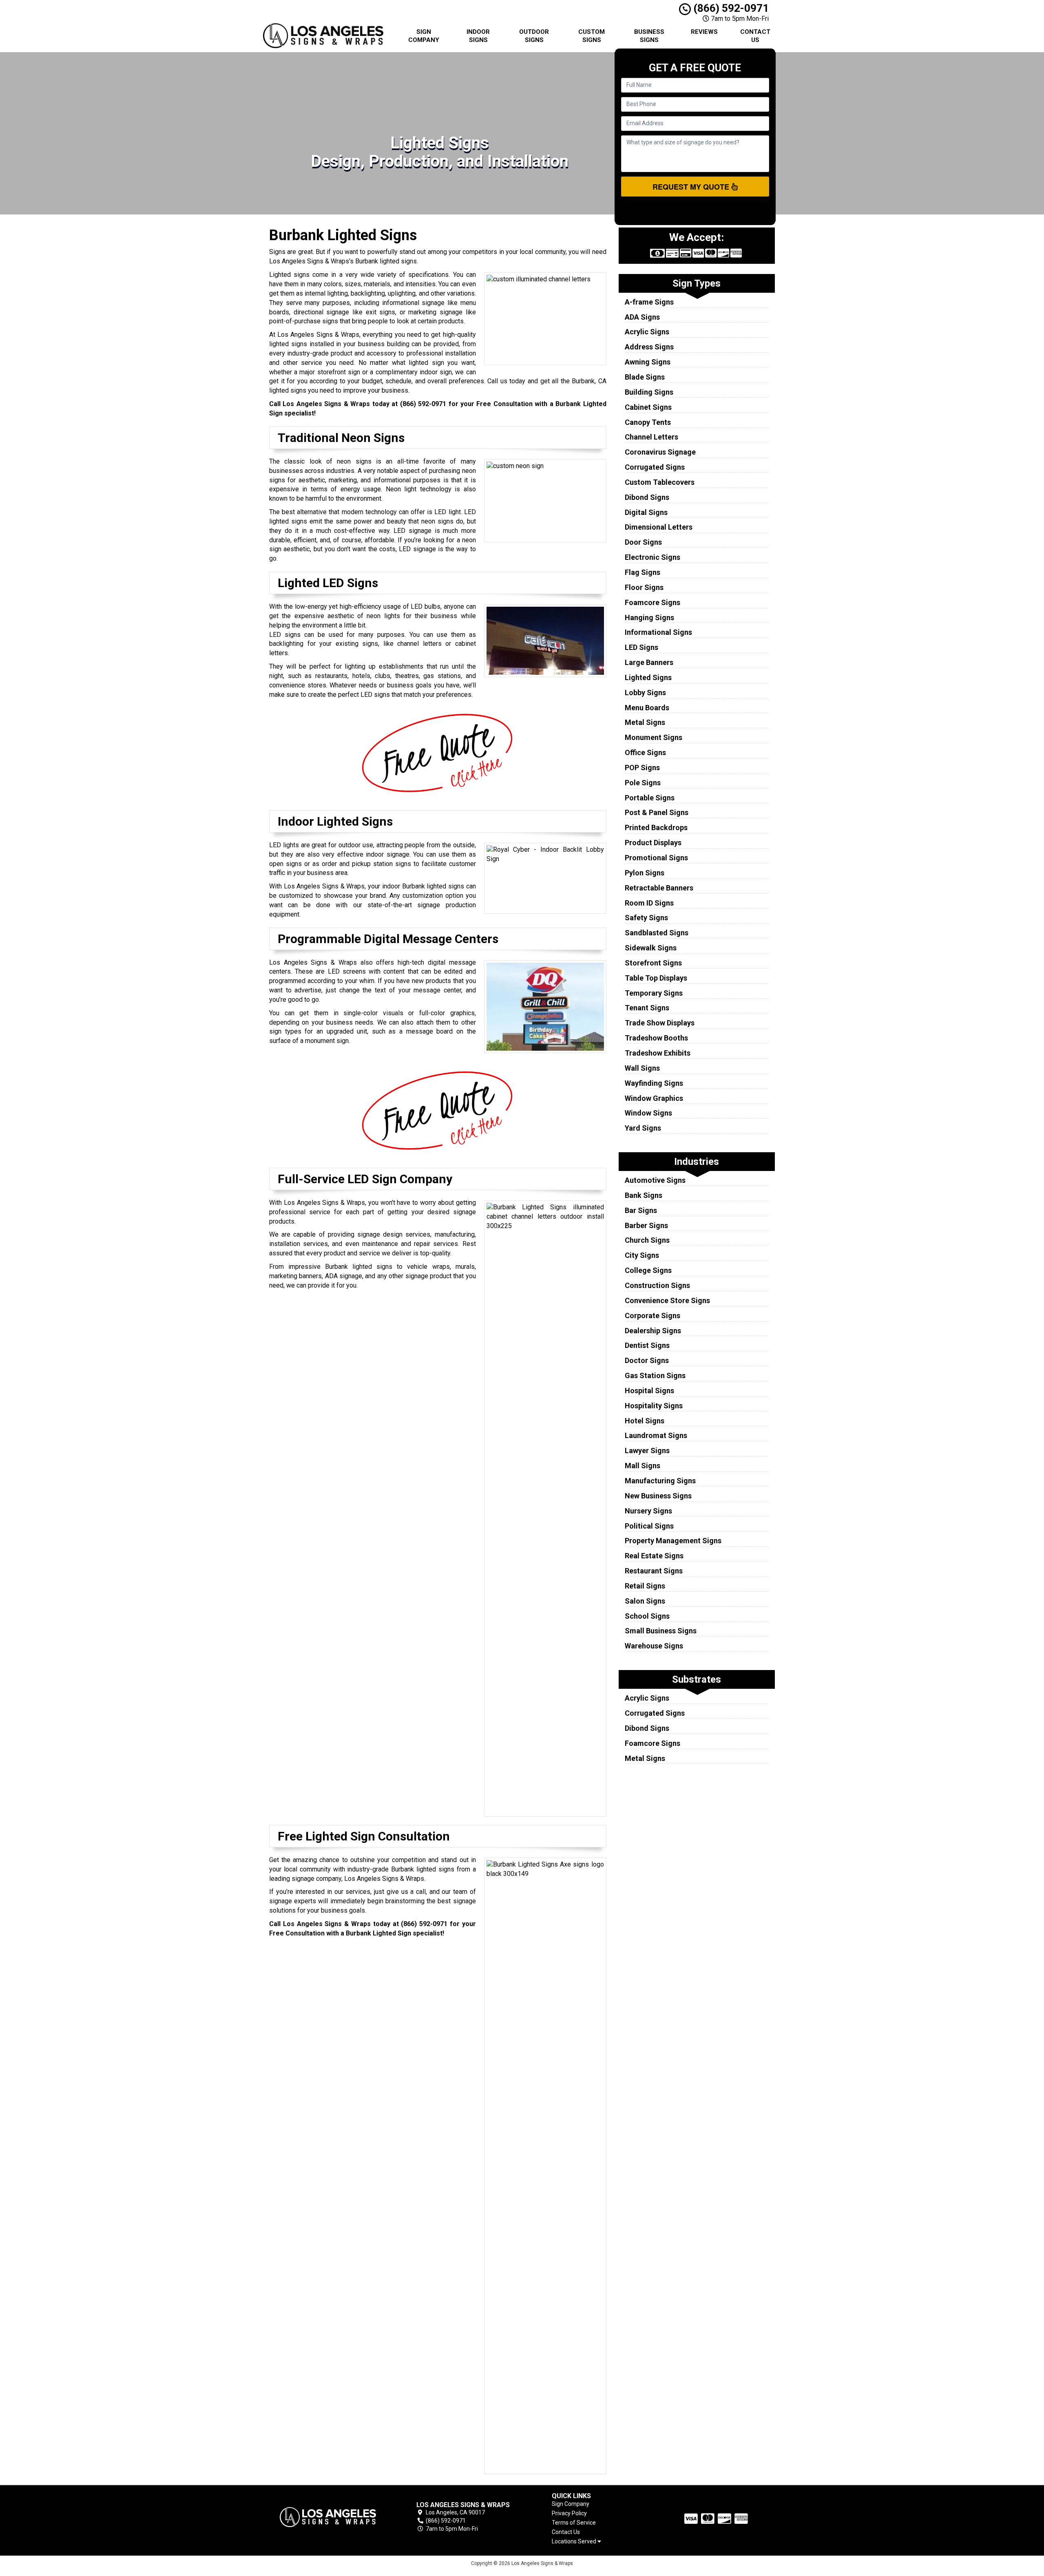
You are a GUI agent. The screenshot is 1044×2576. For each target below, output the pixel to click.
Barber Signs (646, 1225)
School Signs (647, 1616)
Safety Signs (646, 918)
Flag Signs (643, 572)
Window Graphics (654, 1098)
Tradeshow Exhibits (658, 1053)
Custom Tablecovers (660, 482)
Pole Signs (643, 783)
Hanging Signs (649, 617)
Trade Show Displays (660, 1023)
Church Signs (647, 1240)
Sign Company (424, 36)
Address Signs (649, 347)
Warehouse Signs (654, 1646)
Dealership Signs (653, 1331)
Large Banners (649, 662)
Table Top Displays (656, 978)
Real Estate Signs (654, 1556)
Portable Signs (650, 798)
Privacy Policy (569, 2513)
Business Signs (649, 36)
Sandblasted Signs (657, 933)
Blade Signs (645, 377)
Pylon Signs (645, 873)
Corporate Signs (652, 1316)
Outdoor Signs (534, 36)
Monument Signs (654, 737)
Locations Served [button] (575, 2542)
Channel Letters (651, 437)
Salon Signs (645, 1601)
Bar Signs (641, 1210)
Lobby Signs (645, 693)
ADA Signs (642, 317)
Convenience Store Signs (667, 1300)
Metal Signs (645, 722)
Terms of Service (574, 2523)
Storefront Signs (653, 963)
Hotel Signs (645, 1421)
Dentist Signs (647, 1345)
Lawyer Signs (647, 1450)
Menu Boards (647, 708)
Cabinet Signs (648, 407)
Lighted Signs (648, 677)
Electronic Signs (652, 557)
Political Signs (649, 1526)
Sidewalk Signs (651, 948)
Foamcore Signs (652, 602)
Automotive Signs (655, 1180)
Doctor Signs (647, 1360)
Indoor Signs (478, 36)
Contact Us (755, 36)
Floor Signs (644, 587)
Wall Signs (642, 1068)
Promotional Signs (656, 858)
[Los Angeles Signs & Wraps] (328, 2517)
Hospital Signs (649, 1391)
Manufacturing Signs (660, 1481)
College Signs (648, 1270)
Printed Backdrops (656, 827)
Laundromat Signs (656, 1435)
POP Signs (642, 768)
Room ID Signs (649, 903)
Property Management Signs (673, 1541)
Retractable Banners (659, 888)
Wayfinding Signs (654, 1083)
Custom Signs (592, 36)
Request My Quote (692, 187)
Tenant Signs (647, 1008)
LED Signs (641, 647)
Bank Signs (644, 1195)
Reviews (704, 32)
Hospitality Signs (654, 1406)
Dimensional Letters (659, 527)
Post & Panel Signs (657, 812)
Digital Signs (646, 512)
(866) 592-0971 (730, 8)
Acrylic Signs (647, 332)
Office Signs (645, 752)
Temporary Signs (654, 993)
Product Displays (653, 843)
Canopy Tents (648, 422)
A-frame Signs (649, 302)
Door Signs (643, 542)
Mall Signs (643, 1466)
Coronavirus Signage (660, 452)
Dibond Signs (647, 497)
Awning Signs (648, 362)
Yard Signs (643, 1128)
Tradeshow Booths (656, 1038)
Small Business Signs (661, 1631)
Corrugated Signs (655, 467)
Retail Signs (645, 1586)
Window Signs (648, 1113)
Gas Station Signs (655, 1375)
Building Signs (649, 392)
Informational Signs (658, 632)
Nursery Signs (648, 1511)
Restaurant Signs (654, 1571)
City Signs (642, 1255)
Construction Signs (657, 1285)
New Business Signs (658, 1496)
